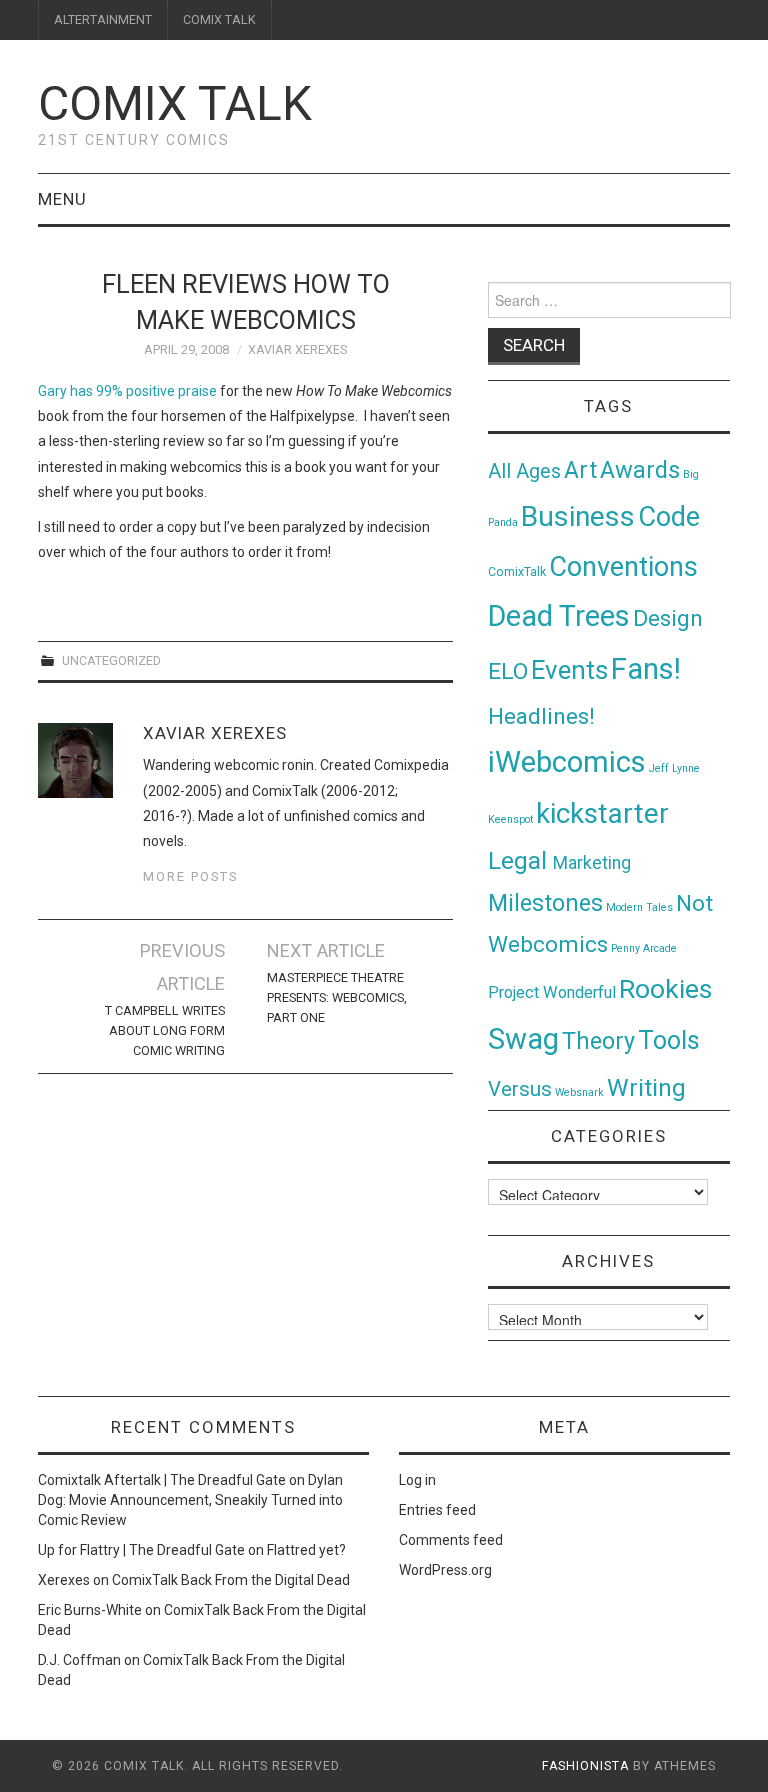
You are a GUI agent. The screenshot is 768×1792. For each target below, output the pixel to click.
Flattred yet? (306, 1550)
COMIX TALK (219, 19)
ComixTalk (517, 572)
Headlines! (541, 716)
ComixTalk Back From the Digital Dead (231, 1580)
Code (669, 517)
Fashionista (585, 1766)
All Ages (524, 471)
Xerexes (64, 1580)
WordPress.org (445, 1570)
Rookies (665, 988)
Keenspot (510, 819)
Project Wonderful (552, 992)
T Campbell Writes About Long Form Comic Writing (165, 1030)
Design (668, 618)
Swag (523, 1039)
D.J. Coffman (79, 1660)
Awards (640, 470)
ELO (508, 671)
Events (569, 670)
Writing (646, 1087)
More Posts (190, 876)
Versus (520, 1089)
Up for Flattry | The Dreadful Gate (141, 1550)
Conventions (623, 567)
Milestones (545, 903)
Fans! (646, 669)
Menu (62, 199)
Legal (520, 860)
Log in (417, 1480)
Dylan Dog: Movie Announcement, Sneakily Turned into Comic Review (190, 1500)
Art (580, 470)
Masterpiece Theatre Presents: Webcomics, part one (337, 997)
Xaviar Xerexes (297, 349)
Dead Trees (559, 616)
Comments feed (451, 1540)
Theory (598, 1041)
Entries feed (437, 1510)
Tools (669, 1040)
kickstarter (602, 813)
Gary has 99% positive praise (127, 391)
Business (578, 516)
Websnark (579, 1092)
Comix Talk (175, 103)
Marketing (592, 863)
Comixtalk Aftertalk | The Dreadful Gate (162, 1480)
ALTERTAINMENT (103, 19)
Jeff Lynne (674, 768)
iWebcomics (567, 762)
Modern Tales (639, 907)
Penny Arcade (644, 948)
